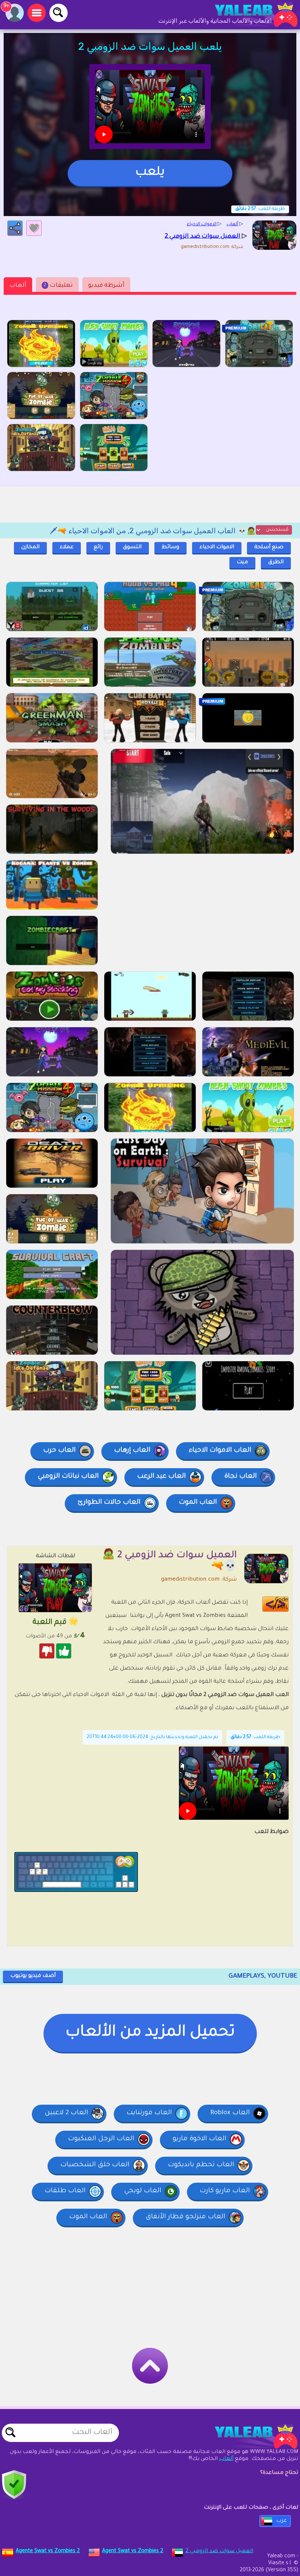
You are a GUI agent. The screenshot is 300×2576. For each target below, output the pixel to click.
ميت (242, 563)
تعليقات (58, 286)
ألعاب (18, 286)
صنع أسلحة (269, 548)
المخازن (30, 548)
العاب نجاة (241, 1477)
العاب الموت (198, 1503)
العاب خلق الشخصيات (95, 2165)
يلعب (150, 173)
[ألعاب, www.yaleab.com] (249, 15)
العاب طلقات (65, 2191)
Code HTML (280, 1604)
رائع (98, 548)
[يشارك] (15, 228)
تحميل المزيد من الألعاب (150, 2033)
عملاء (67, 548)
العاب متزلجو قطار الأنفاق (185, 2217)
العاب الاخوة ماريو (200, 2139)
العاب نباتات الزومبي (68, 1477)
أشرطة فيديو (106, 286)
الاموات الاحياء (217, 548)
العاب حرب (59, 1451)
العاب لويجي (143, 2191)
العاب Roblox (230, 2113)
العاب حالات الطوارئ (109, 1503)
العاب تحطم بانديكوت (201, 2165)
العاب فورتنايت (149, 2113)
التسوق (132, 548)
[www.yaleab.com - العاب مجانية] (249, 2436)
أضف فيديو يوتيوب (33, 1976)
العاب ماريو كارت (225, 2191)
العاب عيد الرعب (162, 1477)
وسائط (170, 548)
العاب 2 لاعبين (66, 2113)
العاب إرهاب (132, 1451)
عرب (282, 2521)
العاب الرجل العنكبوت (101, 2139)
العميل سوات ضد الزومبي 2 (219, 2551)
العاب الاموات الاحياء (220, 1451)
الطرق (276, 563)
